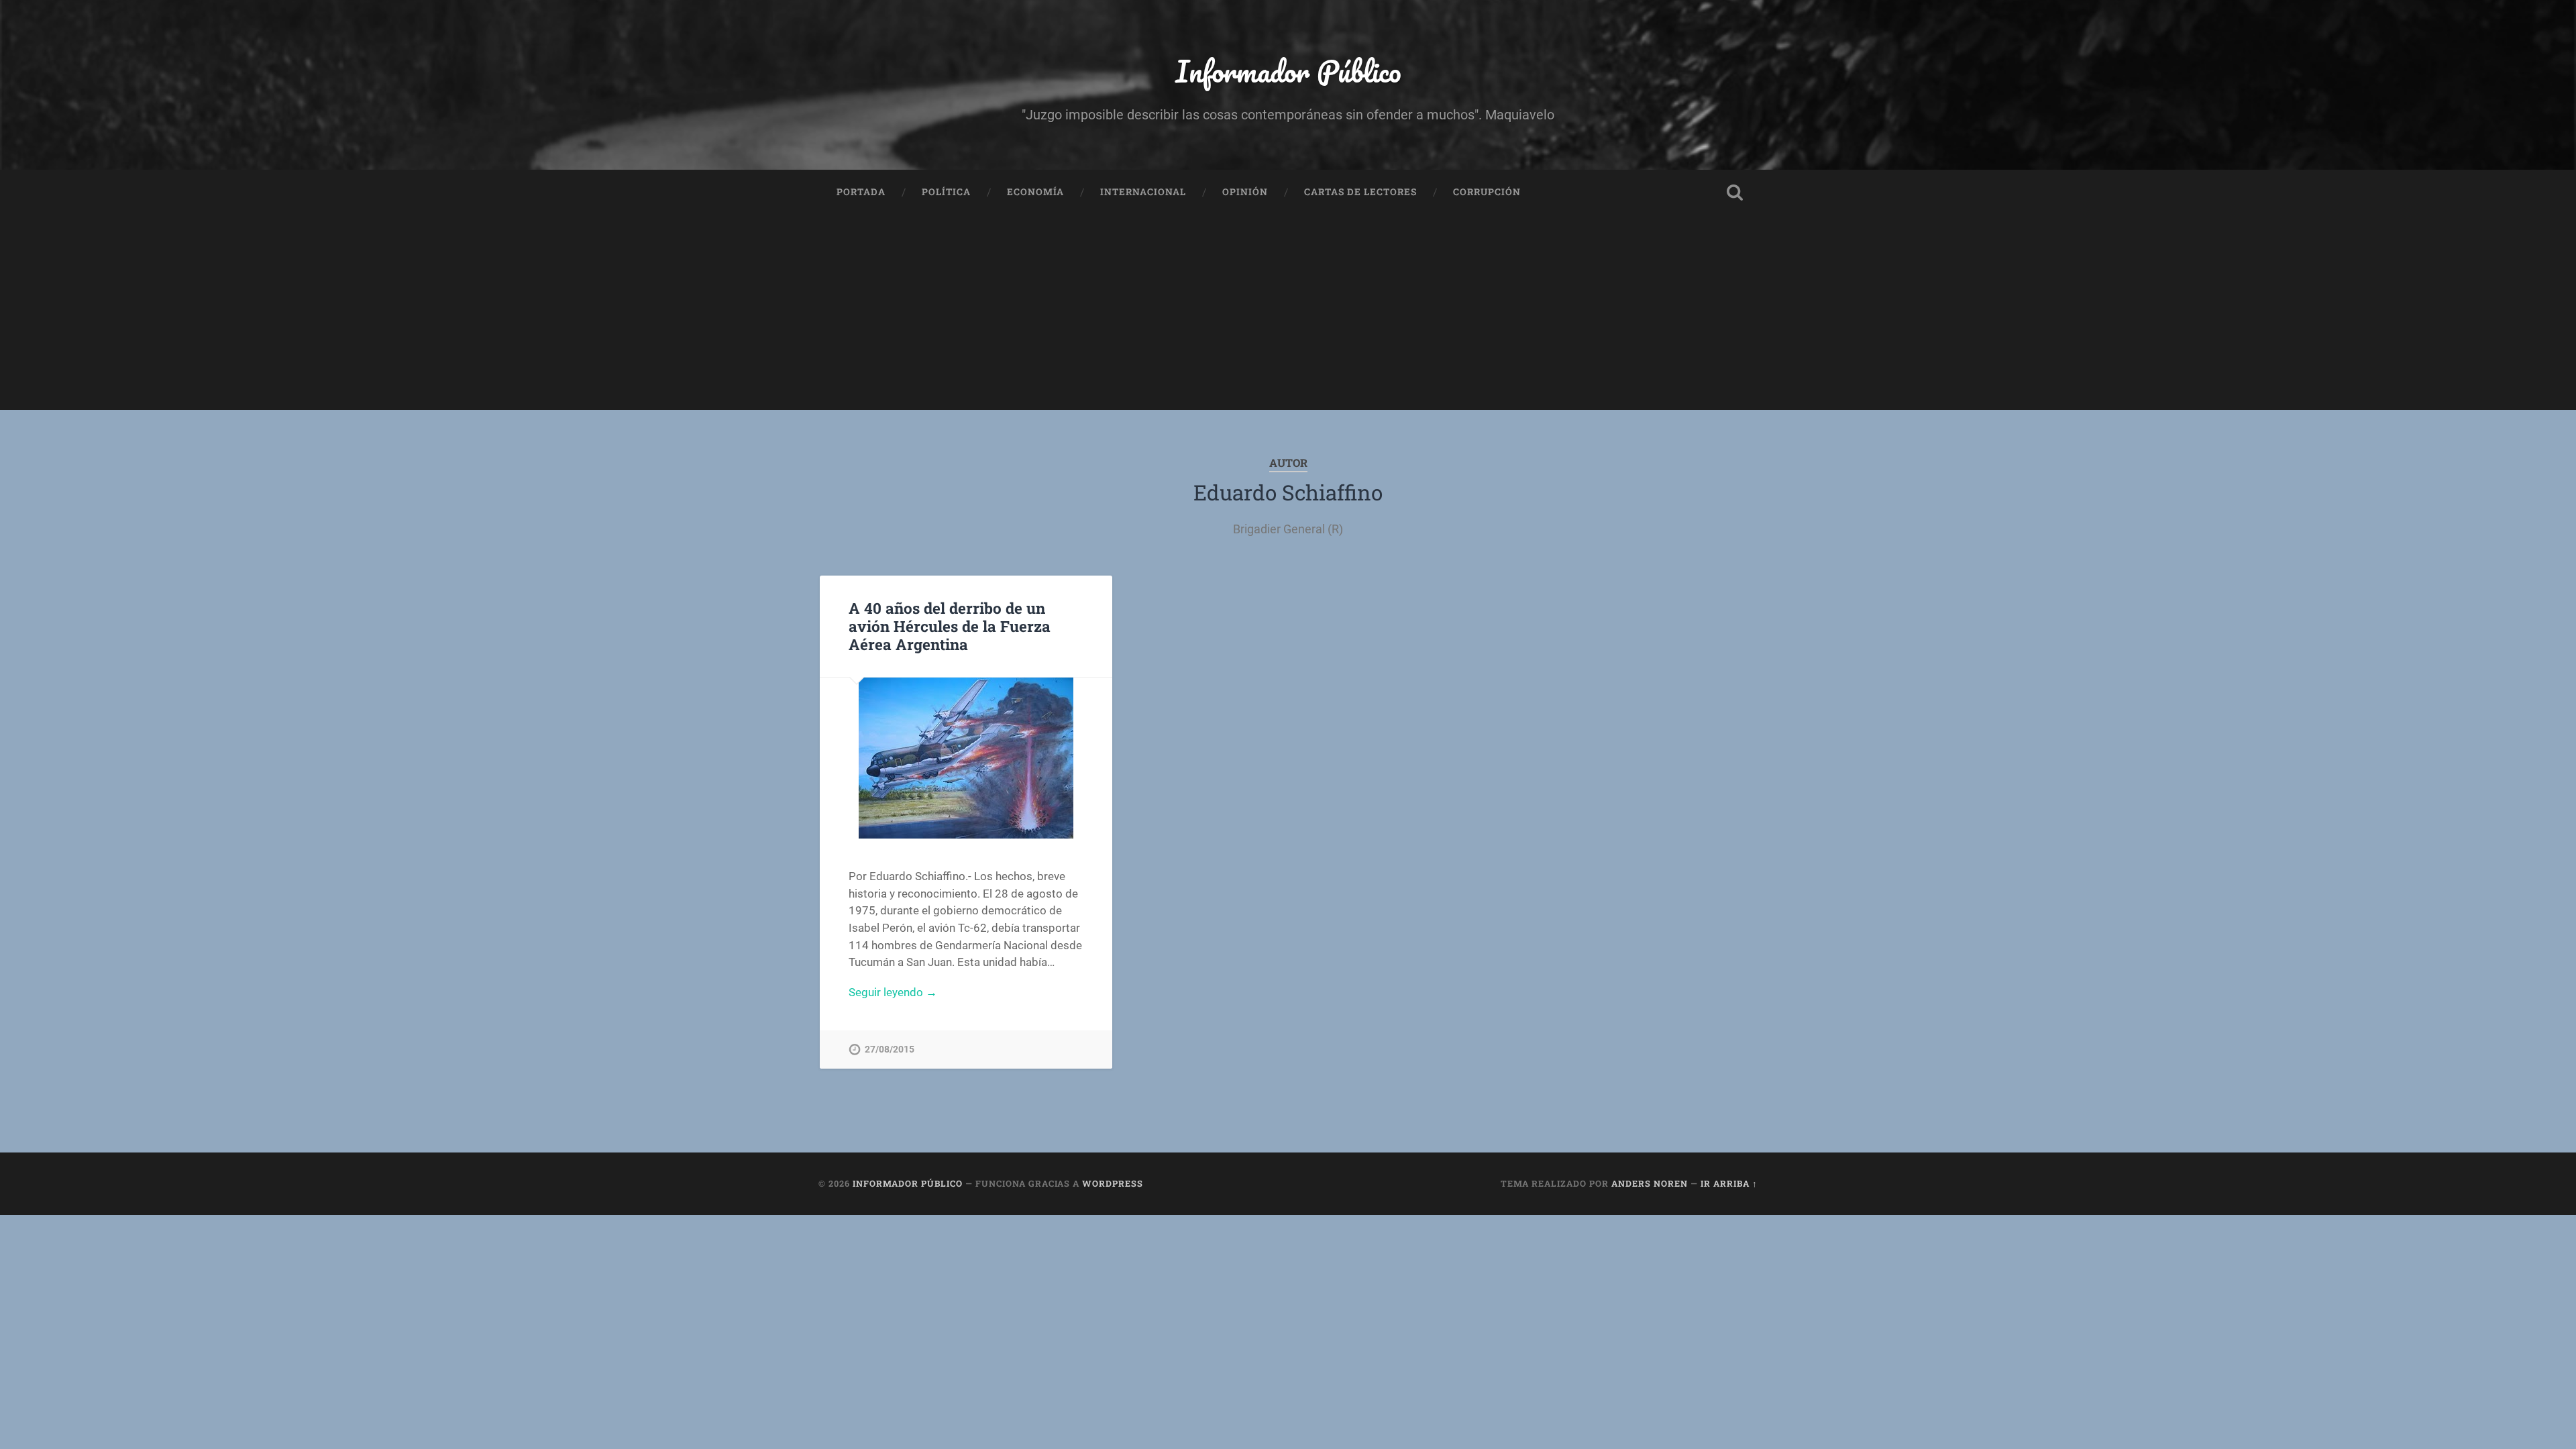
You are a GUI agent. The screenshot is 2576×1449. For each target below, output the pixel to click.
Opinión (1245, 192)
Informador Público (1288, 71)
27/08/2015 (890, 1050)
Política (946, 192)
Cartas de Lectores (1360, 192)
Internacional (1143, 192)
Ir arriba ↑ (1729, 1183)
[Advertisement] (1288, 316)
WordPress (1113, 1183)
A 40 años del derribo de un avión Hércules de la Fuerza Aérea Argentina (950, 626)
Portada (861, 192)
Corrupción (1487, 192)
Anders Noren (1650, 1183)
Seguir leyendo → (893, 992)
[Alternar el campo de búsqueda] (1735, 193)
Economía (1035, 192)
